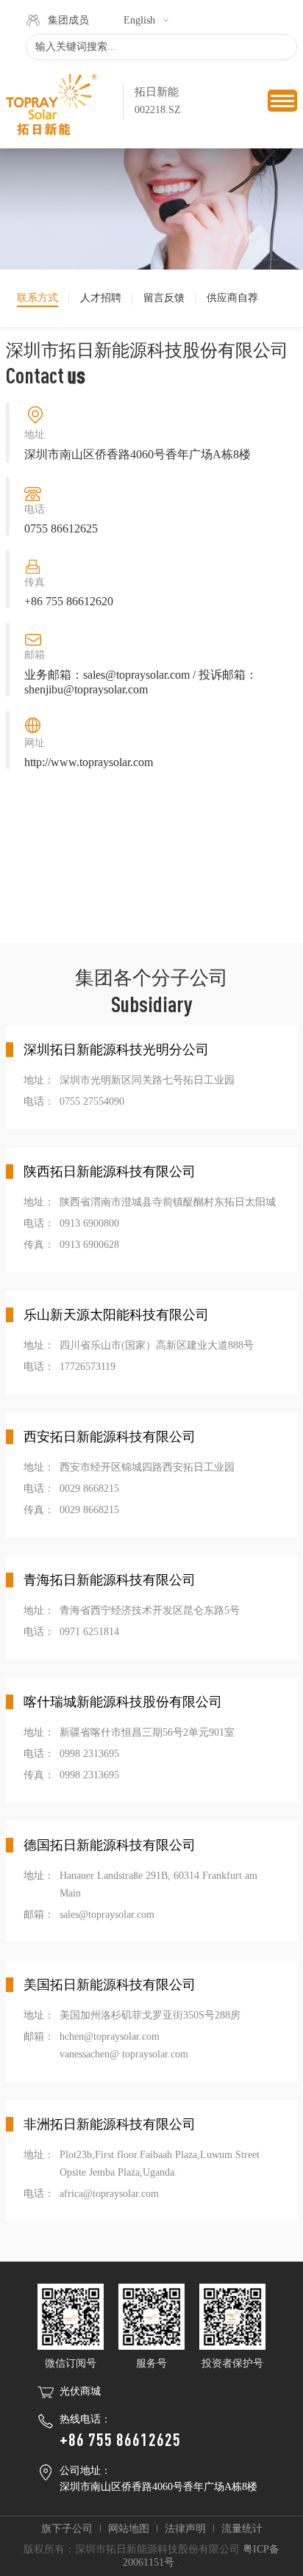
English (139, 20)
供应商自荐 (232, 298)
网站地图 (129, 2529)
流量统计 (242, 2529)
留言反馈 (164, 298)
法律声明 (185, 2529)
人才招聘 (101, 298)
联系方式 (38, 298)
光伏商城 (80, 2391)
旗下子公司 (67, 2529)
